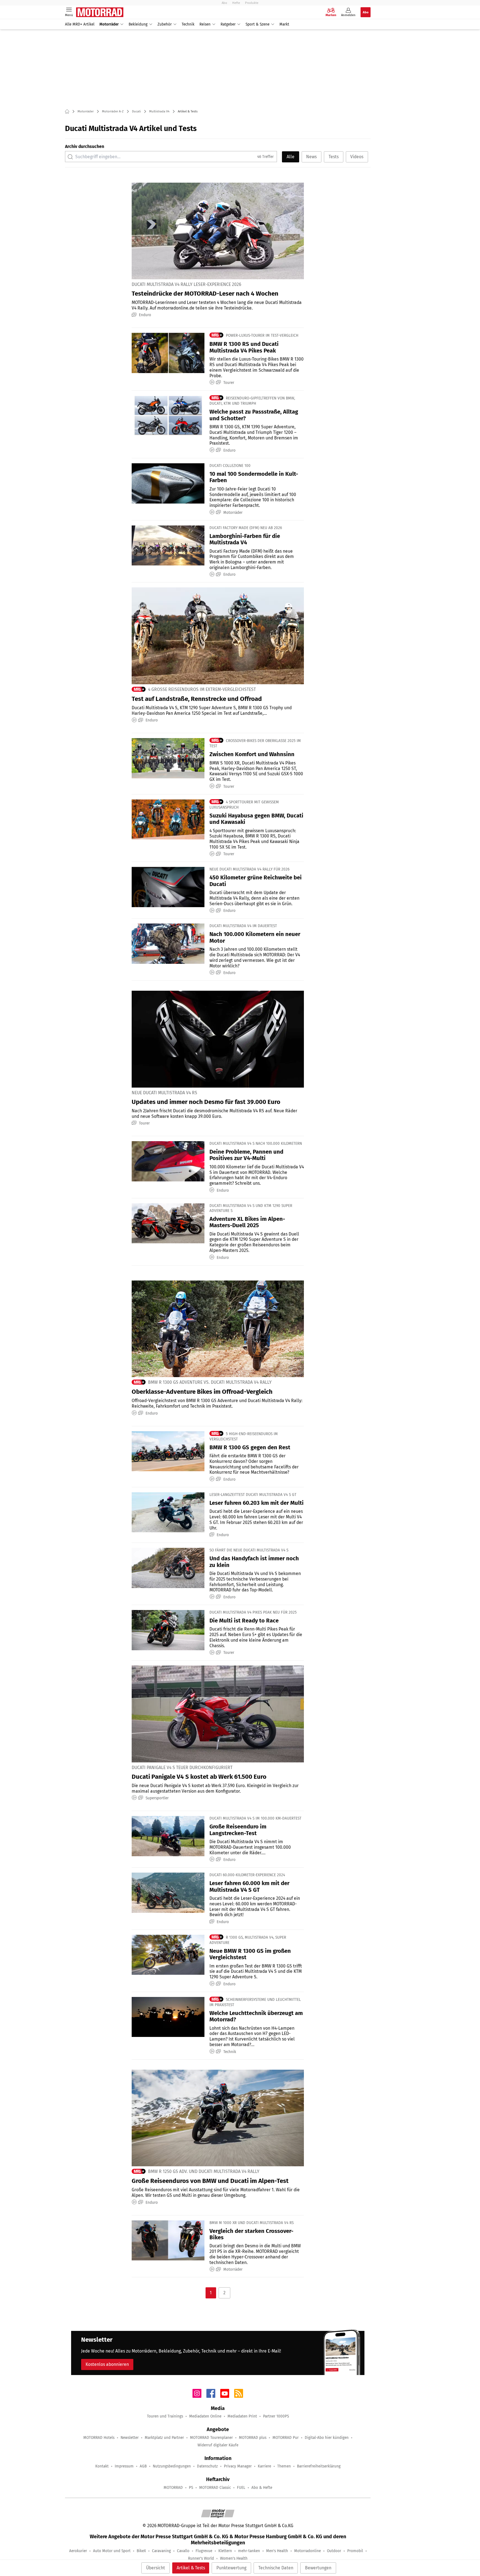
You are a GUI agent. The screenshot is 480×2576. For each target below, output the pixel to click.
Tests (334, 157)
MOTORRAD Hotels (99, 2438)
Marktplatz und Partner (164, 2438)
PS (191, 2488)
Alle (291, 157)
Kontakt (102, 2466)
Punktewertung (231, 2568)
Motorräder (109, 24)
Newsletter (130, 2438)
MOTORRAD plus (253, 2438)
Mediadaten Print (242, 2416)
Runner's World (201, 2558)
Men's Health (277, 2551)
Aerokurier (78, 2551)
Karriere (264, 2466)
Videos (357, 157)
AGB (143, 2466)
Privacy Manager (238, 2466)
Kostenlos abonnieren (107, 2364)
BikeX (141, 2551)
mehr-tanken (249, 2551)
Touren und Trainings (165, 2416)
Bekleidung (138, 24)
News (311, 157)
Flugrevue (204, 2551)
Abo (224, 3)
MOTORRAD (173, 2488)
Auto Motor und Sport (112, 2551)
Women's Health (234, 2558)
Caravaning (161, 2551)
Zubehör (165, 24)
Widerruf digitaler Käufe (218, 2445)
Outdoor (334, 2551)
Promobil (355, 2551)
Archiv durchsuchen (85, 146)
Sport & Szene (257, 24)
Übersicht (156, 2568)
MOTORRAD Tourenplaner (211, 2438)
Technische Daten (276, 2568)
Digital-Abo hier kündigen (327, 2438)
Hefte (236, 3)
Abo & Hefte (262, 2488)
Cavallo (183, 2551)
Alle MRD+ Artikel (80, 24)
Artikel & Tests (191, 2568)
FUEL (241, 2488)
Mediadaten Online (205, 2416)
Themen (284, 2466)
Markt (284, 24)
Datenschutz (207, 2466)
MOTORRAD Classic (215, 2488)
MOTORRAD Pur (286, 2438)
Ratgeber (228, 24)
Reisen (205, 24)
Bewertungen (318, 2568)
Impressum (124, 2466)
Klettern (225, 2551)
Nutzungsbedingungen (172, 2466)
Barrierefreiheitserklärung (319, 2466)
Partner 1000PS (276, 2416)
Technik (188, 24)
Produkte (252, 3)
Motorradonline (307, 2551)
